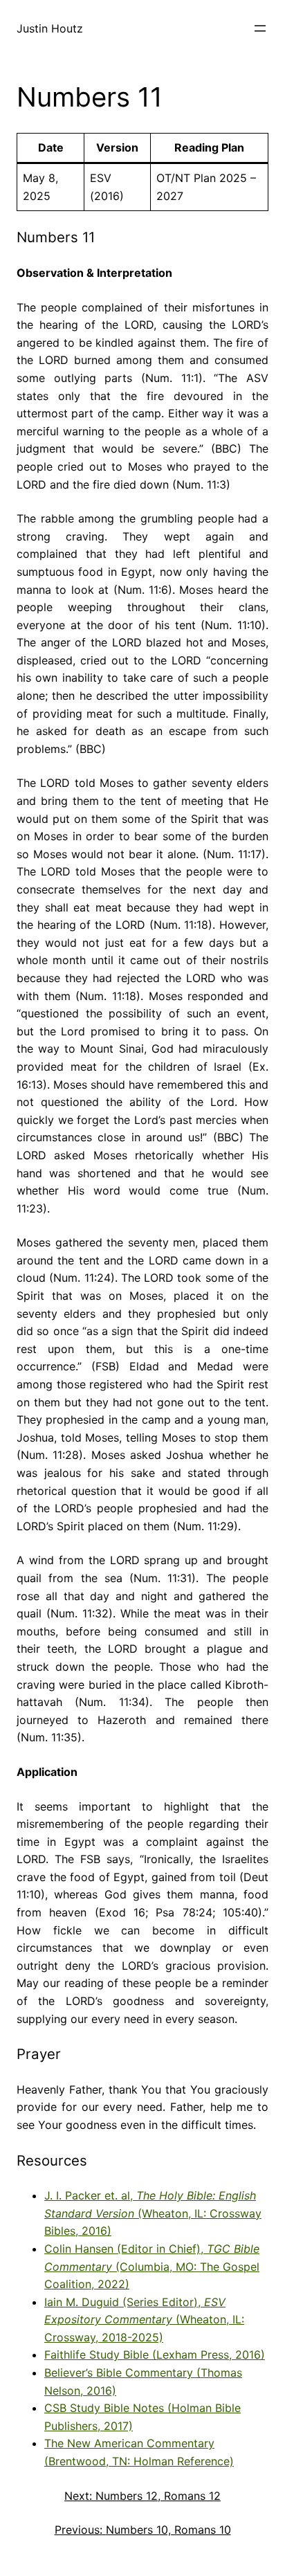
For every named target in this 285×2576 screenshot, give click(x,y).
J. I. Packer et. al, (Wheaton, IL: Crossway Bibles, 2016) (153, 2213)
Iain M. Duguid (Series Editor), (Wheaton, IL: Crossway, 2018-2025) (144, 2320)
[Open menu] (260, 28)
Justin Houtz (50, 28)
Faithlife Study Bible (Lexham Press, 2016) (155, 2355)
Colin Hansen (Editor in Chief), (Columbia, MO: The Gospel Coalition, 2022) (152, 2266)
